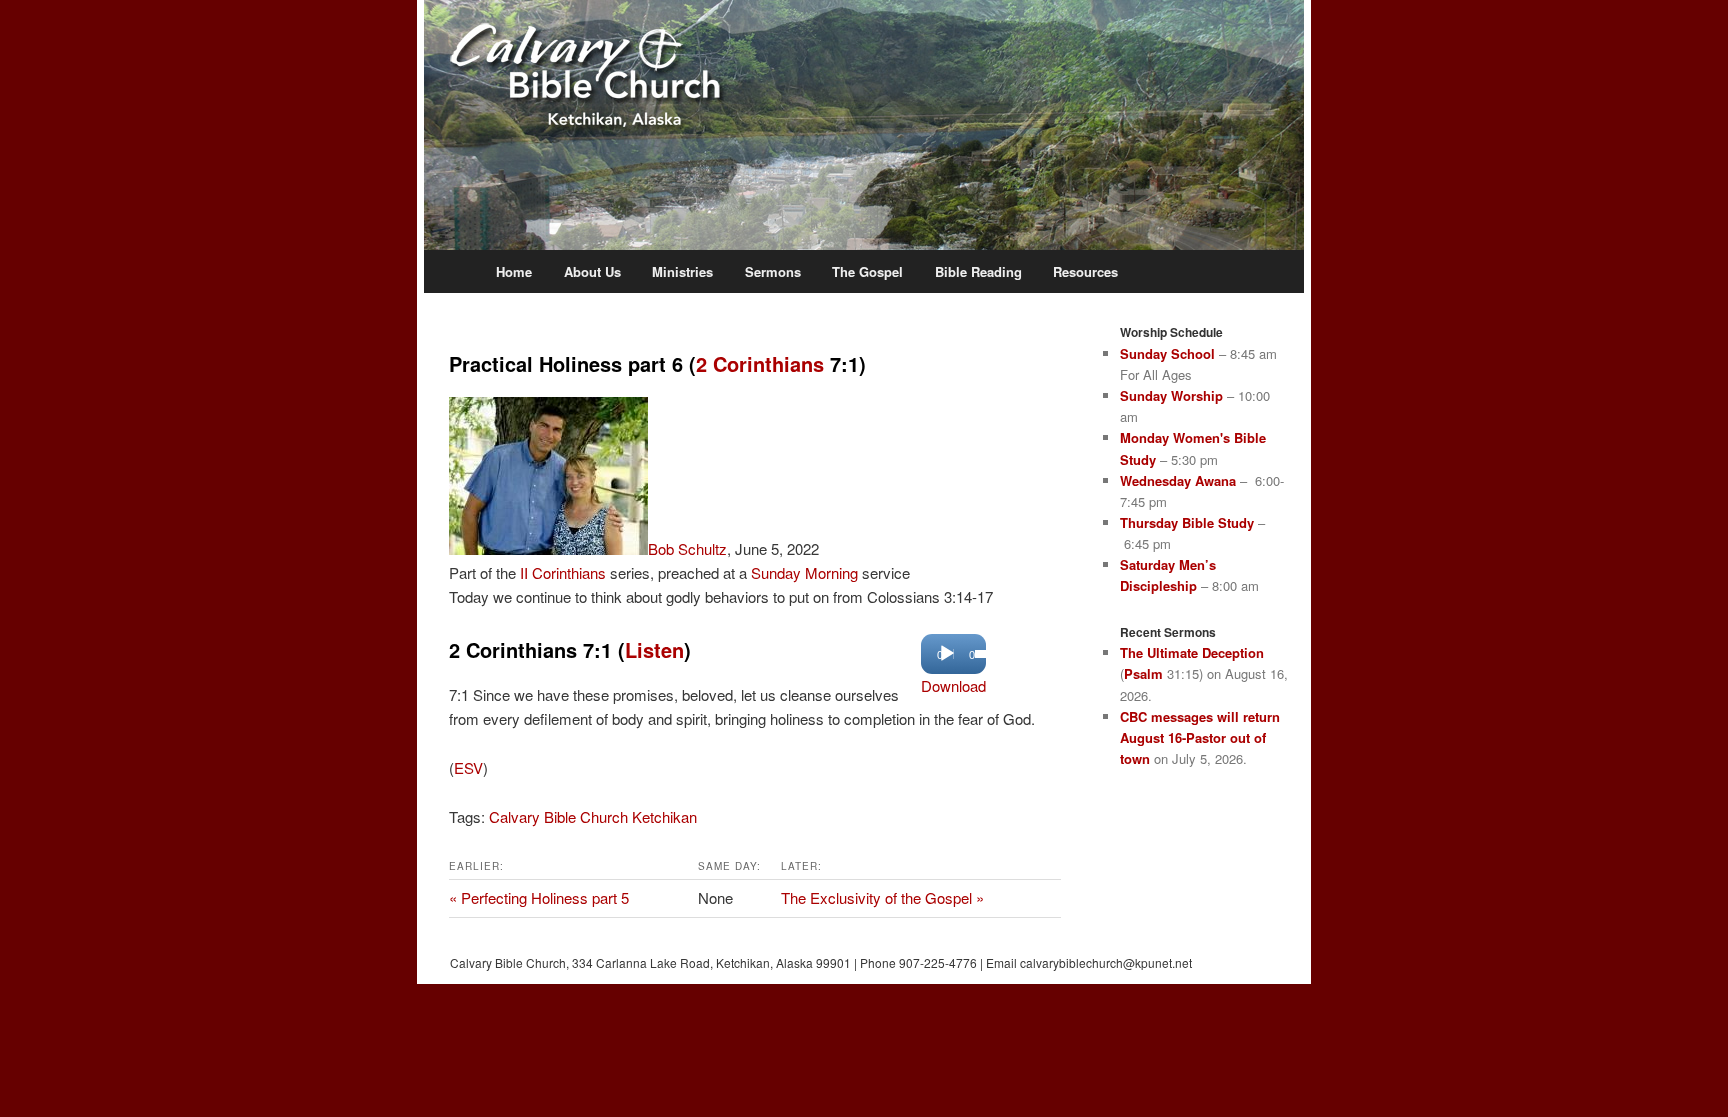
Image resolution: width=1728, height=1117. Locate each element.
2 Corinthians (760, 363)
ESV (468, 767)
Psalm (1143, 673)
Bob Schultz (687, 548)
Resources (1085, 271)
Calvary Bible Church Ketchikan (593, 816)
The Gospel (867, 271)
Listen (654, 649)
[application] (953, 654)
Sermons (773, 271)
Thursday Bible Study (1187, 522)
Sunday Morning (804, 572)
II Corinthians (563, 572)
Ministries (682, 271)
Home (514, 271)
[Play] (947, 654)
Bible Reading (978, 271)
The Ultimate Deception (1192, 652)
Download (953, 685)
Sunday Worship (1171, 395)
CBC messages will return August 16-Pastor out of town (1200, 737)
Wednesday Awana (1178, 480)
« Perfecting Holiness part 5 (539, 897)
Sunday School (1167, 353)
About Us (592, 271)
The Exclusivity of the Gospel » (882, 897)
